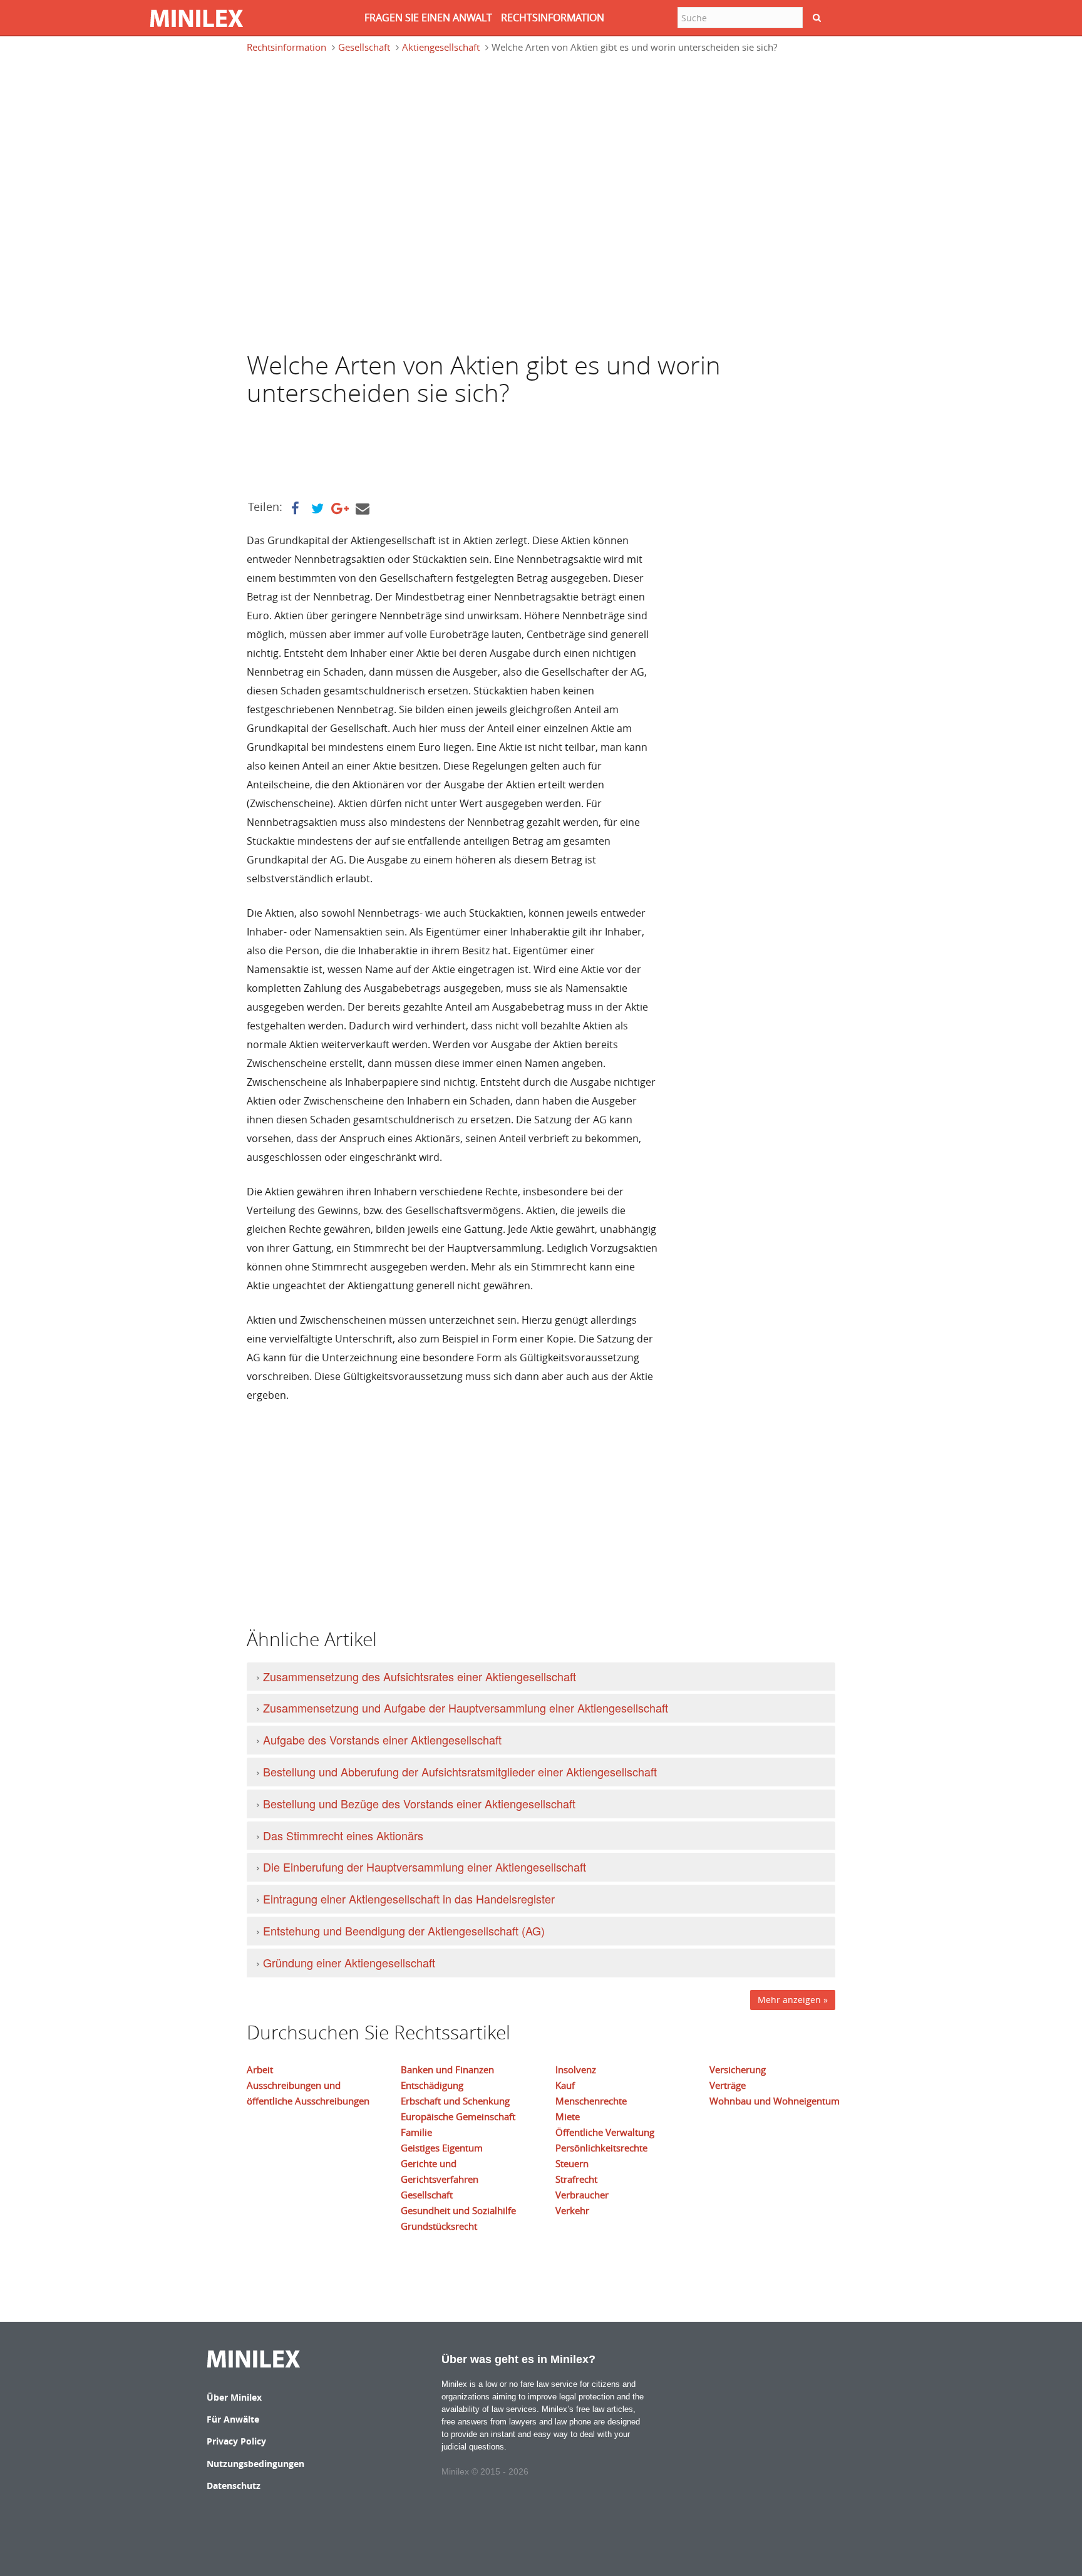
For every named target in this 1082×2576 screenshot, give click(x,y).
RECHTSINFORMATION (553, 18)
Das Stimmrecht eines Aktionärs (343, 1835)
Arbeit (260, 2069)
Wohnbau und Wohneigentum (775, 2101)
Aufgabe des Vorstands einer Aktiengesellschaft (382, 1739)
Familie (416, 2132)
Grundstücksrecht (439, 2226)
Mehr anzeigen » (793, 2000)
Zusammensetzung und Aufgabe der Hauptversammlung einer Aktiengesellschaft (466, 1708)
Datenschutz (234, 2486)
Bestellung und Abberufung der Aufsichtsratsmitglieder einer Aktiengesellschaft (460, 1771)
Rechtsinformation (286, 47)
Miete (568, 2116)
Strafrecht (576, 2179)
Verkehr (572, 2210)
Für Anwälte (233, 2419)
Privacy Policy (236, 2441)
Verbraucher (582, 2195)
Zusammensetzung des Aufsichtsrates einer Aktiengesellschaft (420, 1676)
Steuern (572, 2163)
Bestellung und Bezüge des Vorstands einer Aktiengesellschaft (419, 1803)
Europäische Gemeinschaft (458, 2116)
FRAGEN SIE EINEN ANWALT (428, 18)
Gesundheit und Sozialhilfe (458, 2210)
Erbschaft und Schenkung (455, 2101)
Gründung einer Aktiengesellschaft (349, 1962)
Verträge (728, 2085)
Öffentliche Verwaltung (605, 2132)
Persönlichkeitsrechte (601, 2148)
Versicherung (738, 2069)
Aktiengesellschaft (441, 47)
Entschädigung (432, 2085)
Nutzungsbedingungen (255, 2464)
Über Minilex (234, 2397)
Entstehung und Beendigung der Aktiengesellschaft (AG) (404, 1930)
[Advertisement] (347, 121)
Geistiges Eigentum (442, 2148)
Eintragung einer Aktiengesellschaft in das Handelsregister (409, 1899)
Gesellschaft (364, 47)
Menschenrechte (591, 2101)
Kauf (565, 2085)
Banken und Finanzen (447, 2069)
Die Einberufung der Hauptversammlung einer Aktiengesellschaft (425, 1867)
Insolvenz (576, 2069)
